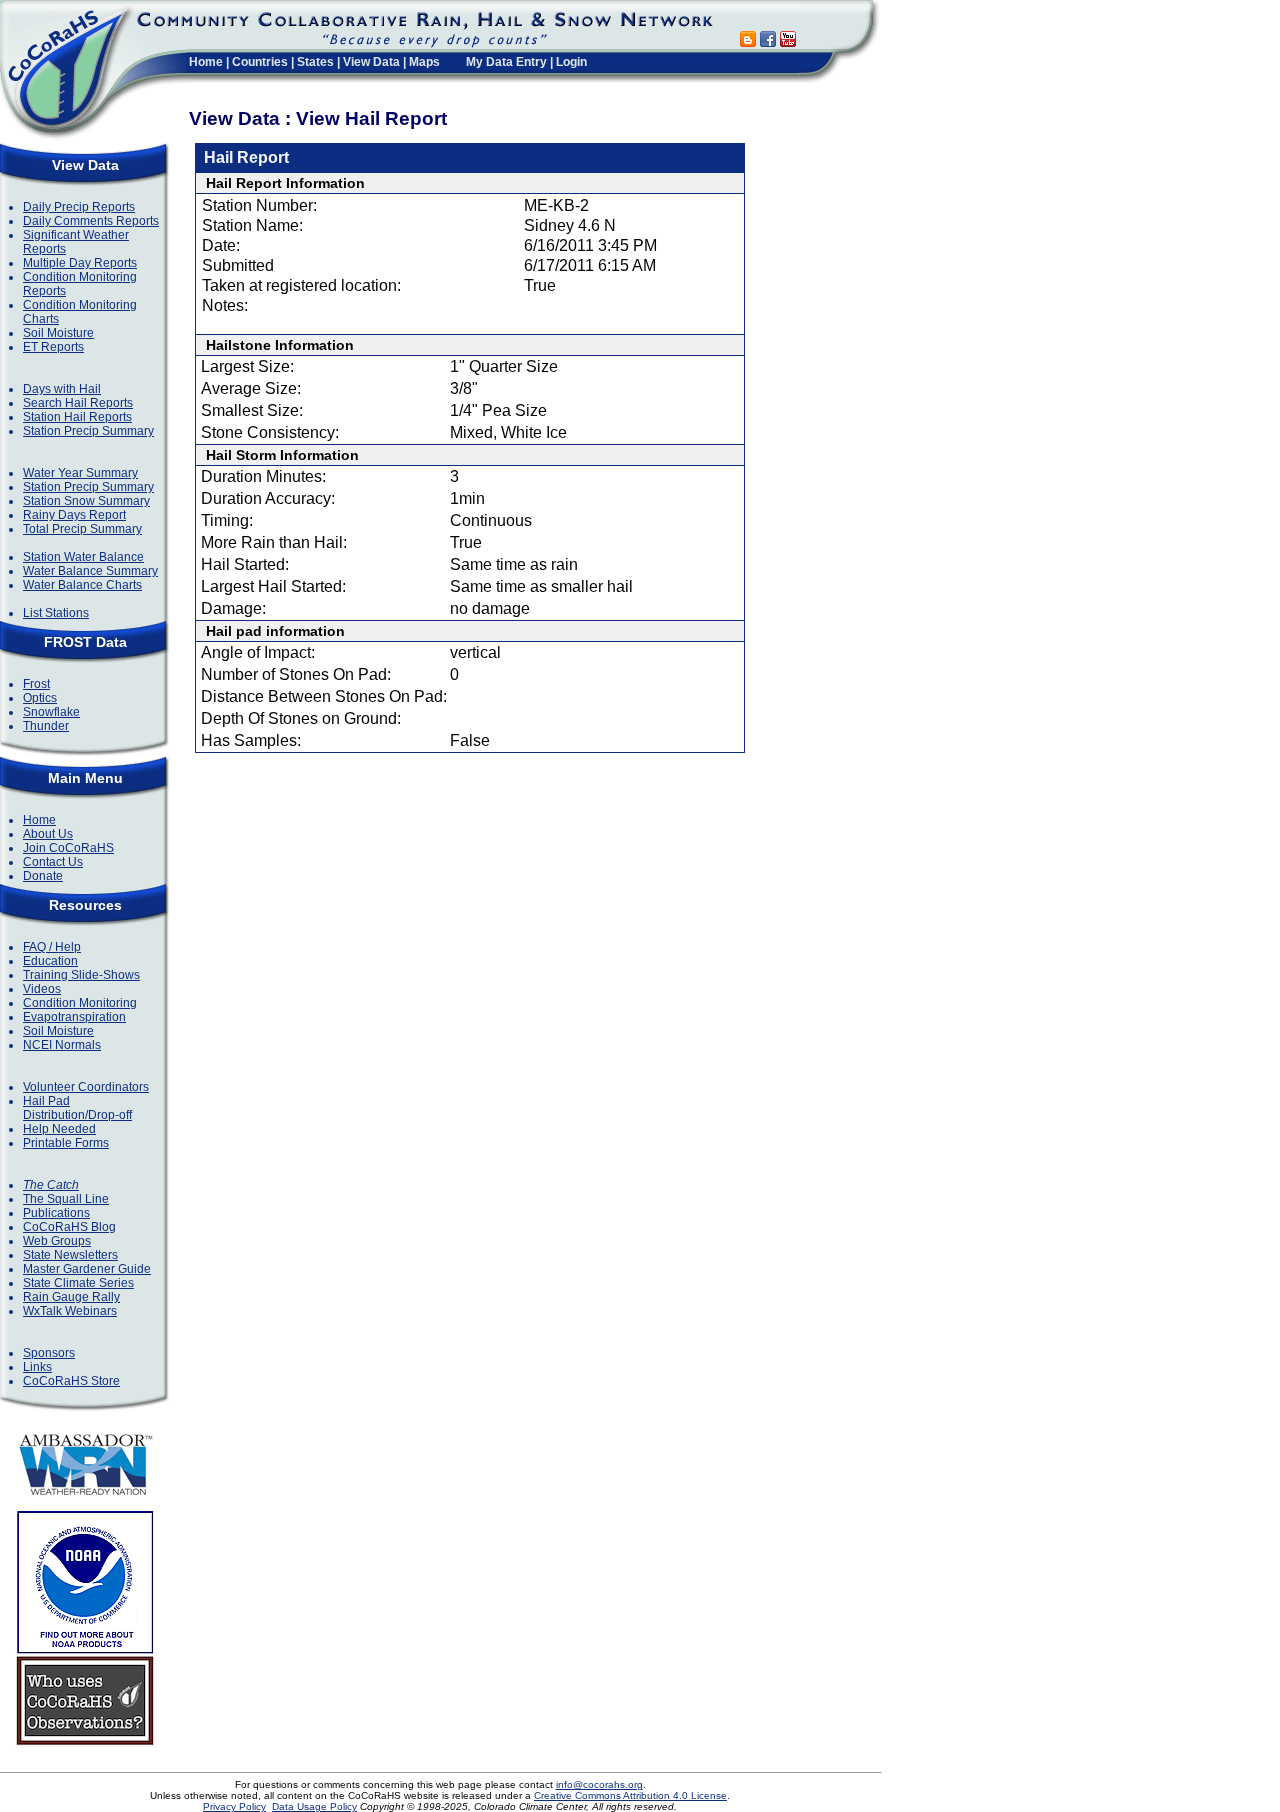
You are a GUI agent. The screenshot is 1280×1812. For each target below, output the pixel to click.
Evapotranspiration (74, 1017)
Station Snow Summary (86, 501)
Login (571, 62)
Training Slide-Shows (81, 975)
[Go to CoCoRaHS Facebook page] (768, 41)
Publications (56, 1213)
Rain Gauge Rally (71, 1297)
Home (206, 62)
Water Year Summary (80, 473)
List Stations (56, 613)
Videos (42, 989)
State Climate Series (78, 1283)
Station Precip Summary (88, 431)
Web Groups (57, 1241)
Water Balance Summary (90, 571)
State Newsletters (70, 1255)
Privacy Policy (234, 1806)
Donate (43, 876)
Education (50, 961)
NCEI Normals (62, 1045)
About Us (48, 834)
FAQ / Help (52, 947)
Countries (260, 62)
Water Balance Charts (82, 585)
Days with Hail (62, 389)
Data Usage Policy (314, 1806)
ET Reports (53, 347)
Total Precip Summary (82, 529)
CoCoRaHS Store (71, 1381)
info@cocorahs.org (599, 1784)
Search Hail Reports (78, 403)
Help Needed (59, 1129)
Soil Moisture (58, 333)
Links (37, 1367)
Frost (36, 684)
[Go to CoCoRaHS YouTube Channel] (788, 41)
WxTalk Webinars (70, 1311)
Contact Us (53, 862)
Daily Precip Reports (79, 207)
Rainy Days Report (74, 515)
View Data (371, 62)
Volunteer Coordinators (86, 1087)
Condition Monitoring (80, 1003)
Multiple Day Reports (80, 263)
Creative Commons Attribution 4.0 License (630, 1795)
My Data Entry (506, 62)
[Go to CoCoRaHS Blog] (748, 41)
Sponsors (49, 1353)
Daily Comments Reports (91, 221)
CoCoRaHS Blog (69, 1227)
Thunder (46, 726)
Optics (40, 698)
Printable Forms (66, 1143)
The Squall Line (66, 1199)
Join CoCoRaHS (68, 848)
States (315, 62)
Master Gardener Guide (87, 1269)
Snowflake (51, 712)
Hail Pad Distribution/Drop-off (77, 1108)
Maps (424, 62)
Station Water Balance (83, 557)
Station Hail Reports (77, 417)
